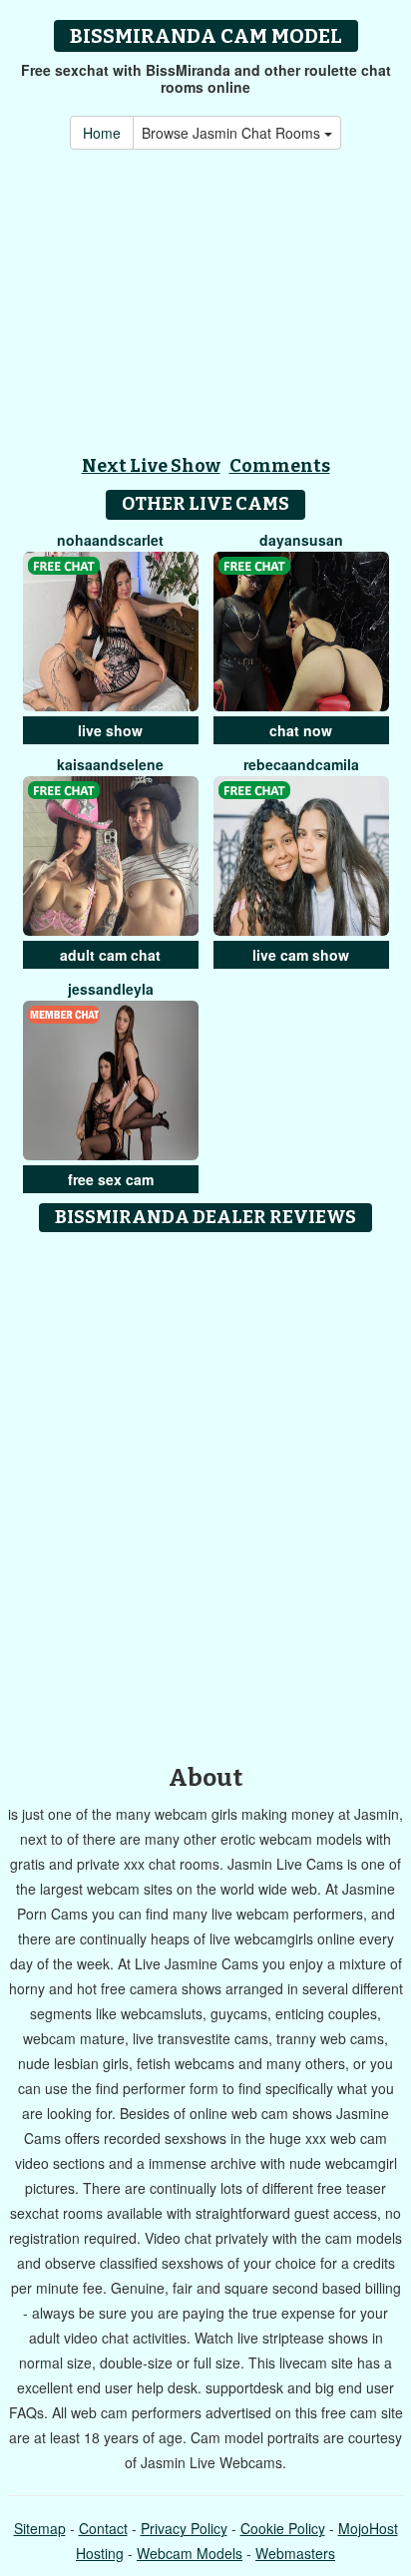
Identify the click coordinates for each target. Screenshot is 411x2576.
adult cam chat (110, 955)
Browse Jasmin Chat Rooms (233, 133)
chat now (301, 730)
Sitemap (40, 2528)
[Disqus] (205, 1492)
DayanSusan (301, 540)
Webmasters (295, 2553)
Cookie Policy (283, 2528)
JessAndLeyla (111, 989)
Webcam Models (190, 2553)
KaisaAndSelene (110, 764)
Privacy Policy (184, 2528)
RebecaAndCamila (301, 764)
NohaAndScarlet (110, 540)
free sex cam (111, 1179)
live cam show (301, 955)
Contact (103, 2528)
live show (110, 730)
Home (102, 133)
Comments (280, 466)
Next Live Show (151, 466)
